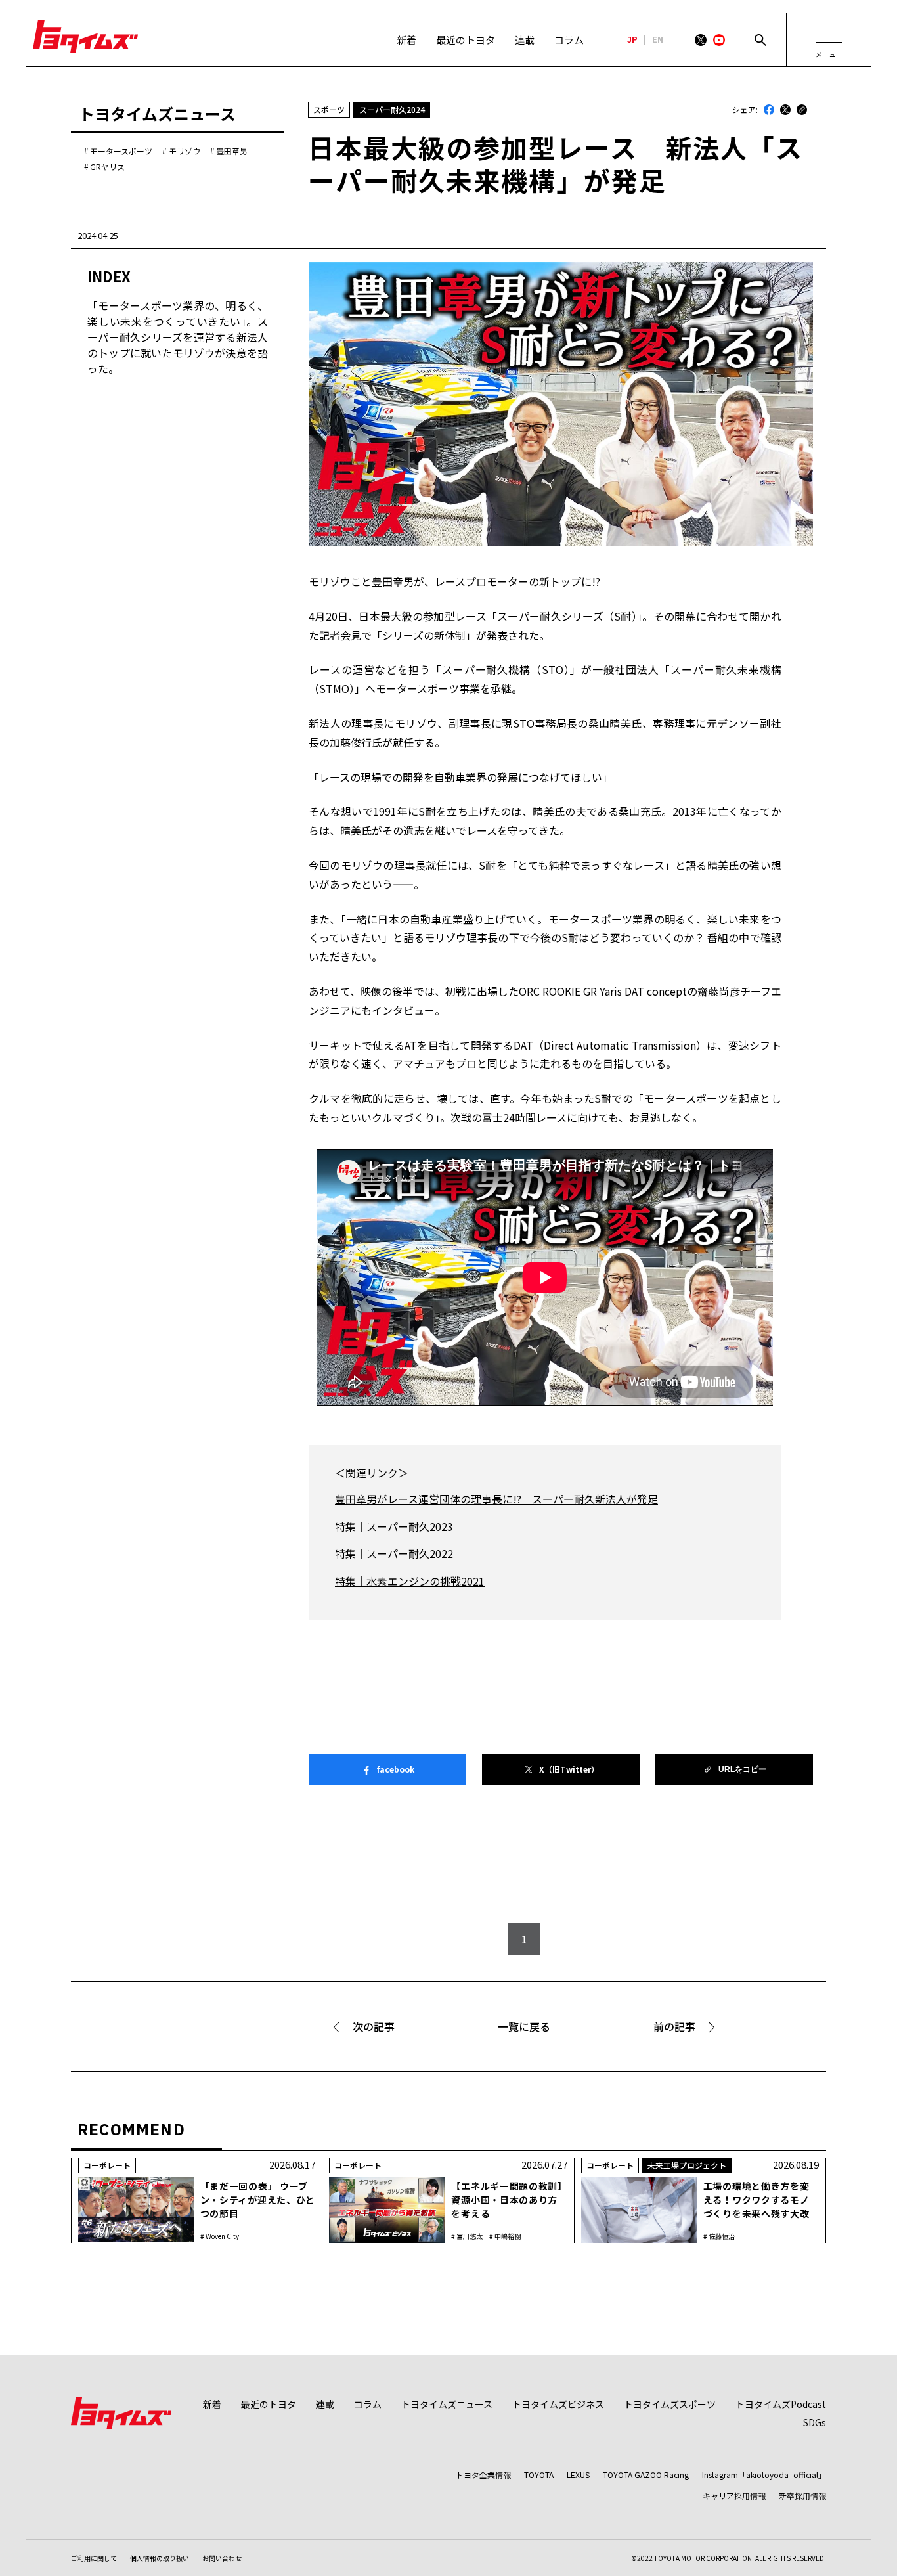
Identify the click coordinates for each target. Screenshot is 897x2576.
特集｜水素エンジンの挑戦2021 (410, 1581)
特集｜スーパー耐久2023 (394, 1526)
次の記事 (374, 2026)
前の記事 (674, 2026)
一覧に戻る (524, 2026)
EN (658, 40)
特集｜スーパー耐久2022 (394, 1553)
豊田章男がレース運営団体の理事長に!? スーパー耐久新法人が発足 (496, 1499)
